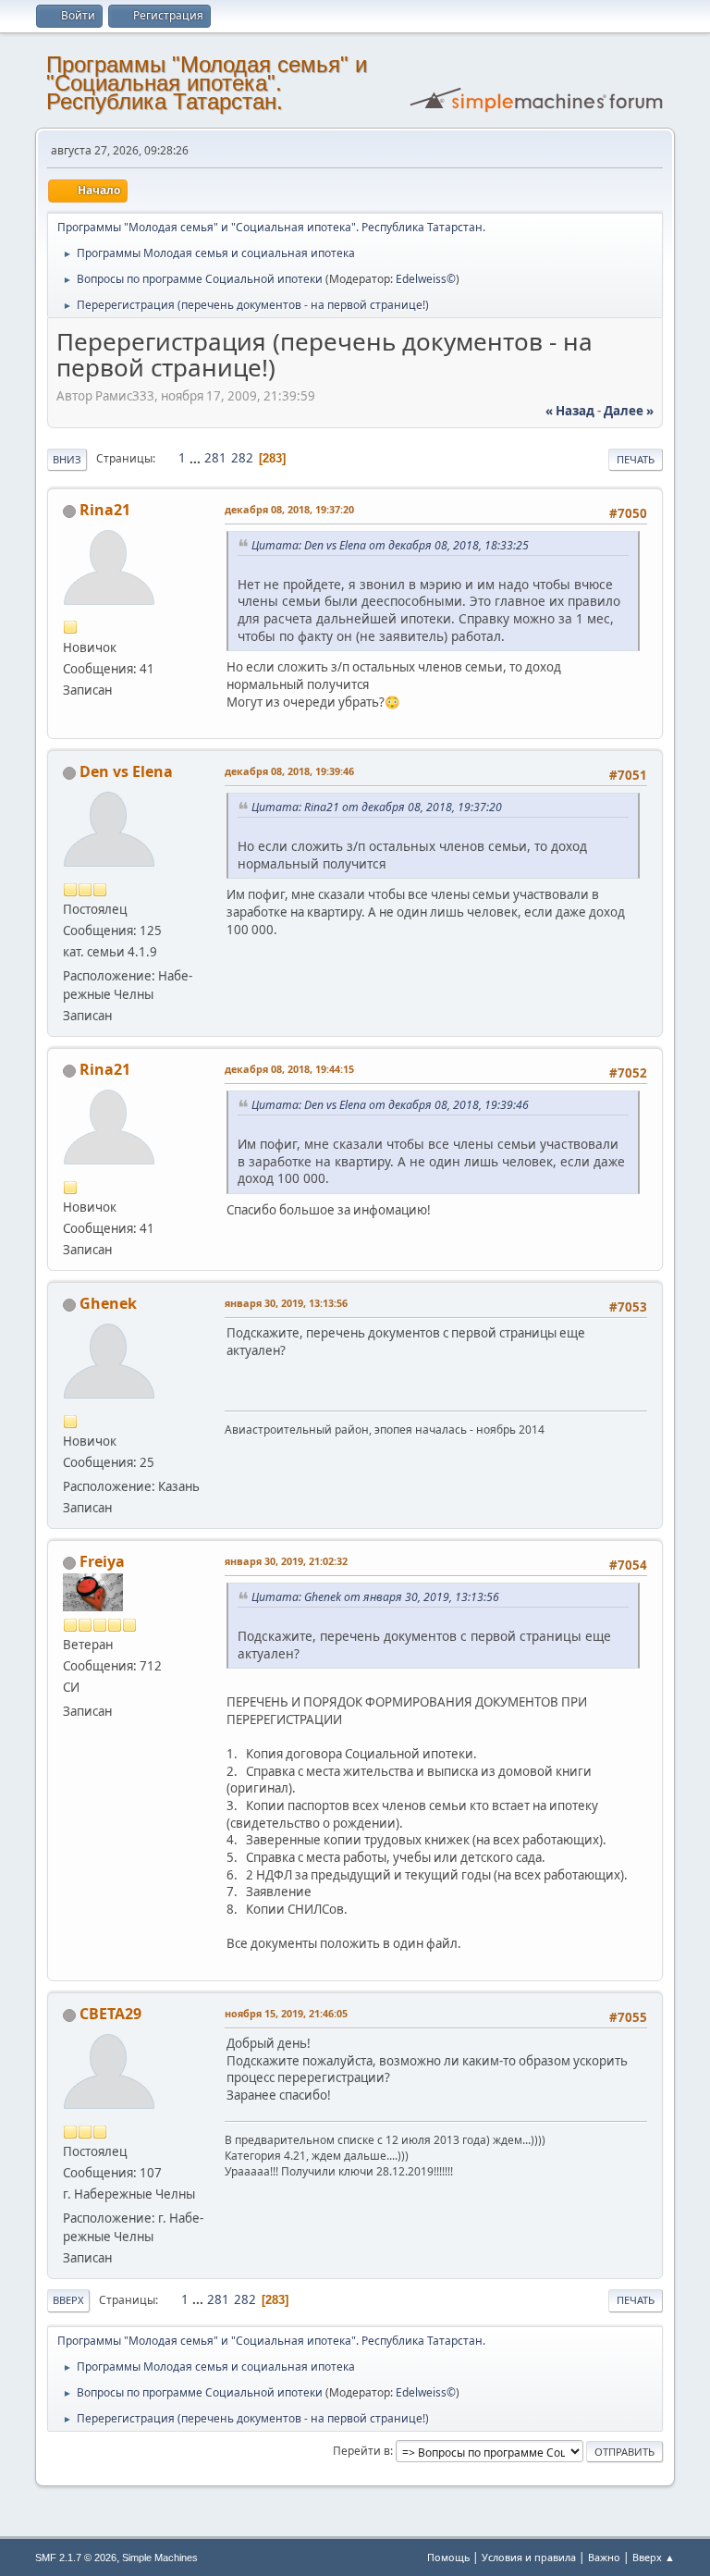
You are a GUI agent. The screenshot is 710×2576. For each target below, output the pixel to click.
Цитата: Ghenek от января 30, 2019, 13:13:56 (375, 1597)
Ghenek (108, 1303)
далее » (629, 411)
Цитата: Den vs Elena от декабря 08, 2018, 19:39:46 (390, 1105)
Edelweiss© (426, 279)
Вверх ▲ (654, 2557)
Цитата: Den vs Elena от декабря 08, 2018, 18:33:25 (390, 545)
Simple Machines (160, 2558)
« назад (570, 411)
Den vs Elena (126, 771)
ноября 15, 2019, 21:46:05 (286, 2013)
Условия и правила (529, 2557)
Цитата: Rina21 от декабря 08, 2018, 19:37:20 (377, 807)
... (196, 458)
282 (242, 458)
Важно (604, 2557)
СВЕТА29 (110, 2014)
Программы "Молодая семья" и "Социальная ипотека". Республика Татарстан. (207, 83)
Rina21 (105, 510)
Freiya (102, 1561)
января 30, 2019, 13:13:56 (286, 1303)
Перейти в (361, 2451)
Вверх (68, 2300)
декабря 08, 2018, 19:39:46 (289, 771)
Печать (636, 459)
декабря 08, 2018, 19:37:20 (289, 509)
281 (215, 458)
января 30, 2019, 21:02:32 (286, 1561)
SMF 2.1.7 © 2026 (76, 2558)
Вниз (67, 459)
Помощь (448, 2557)
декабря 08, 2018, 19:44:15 (289, 1069)
